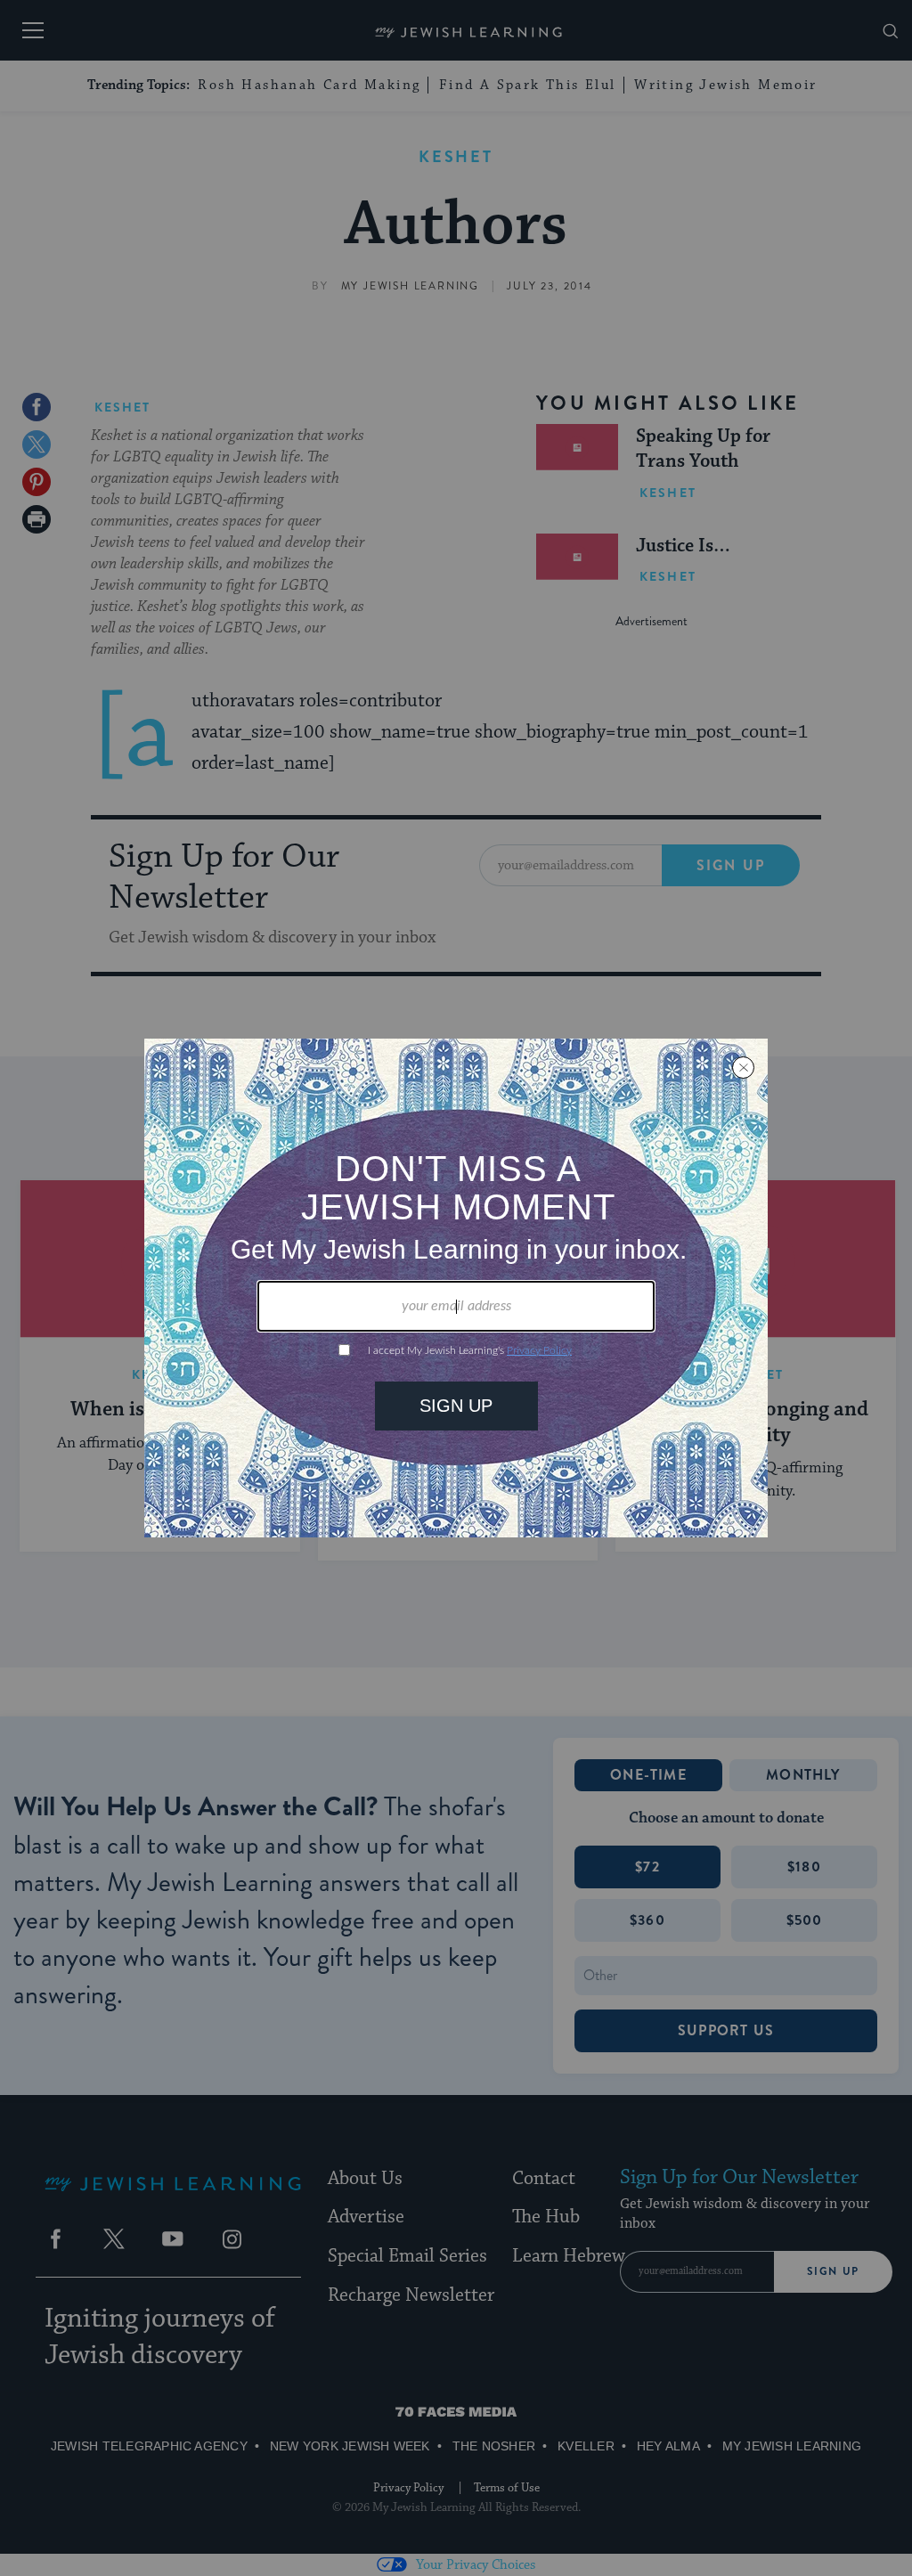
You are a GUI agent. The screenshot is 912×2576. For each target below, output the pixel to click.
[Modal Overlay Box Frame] (456, 1288)
